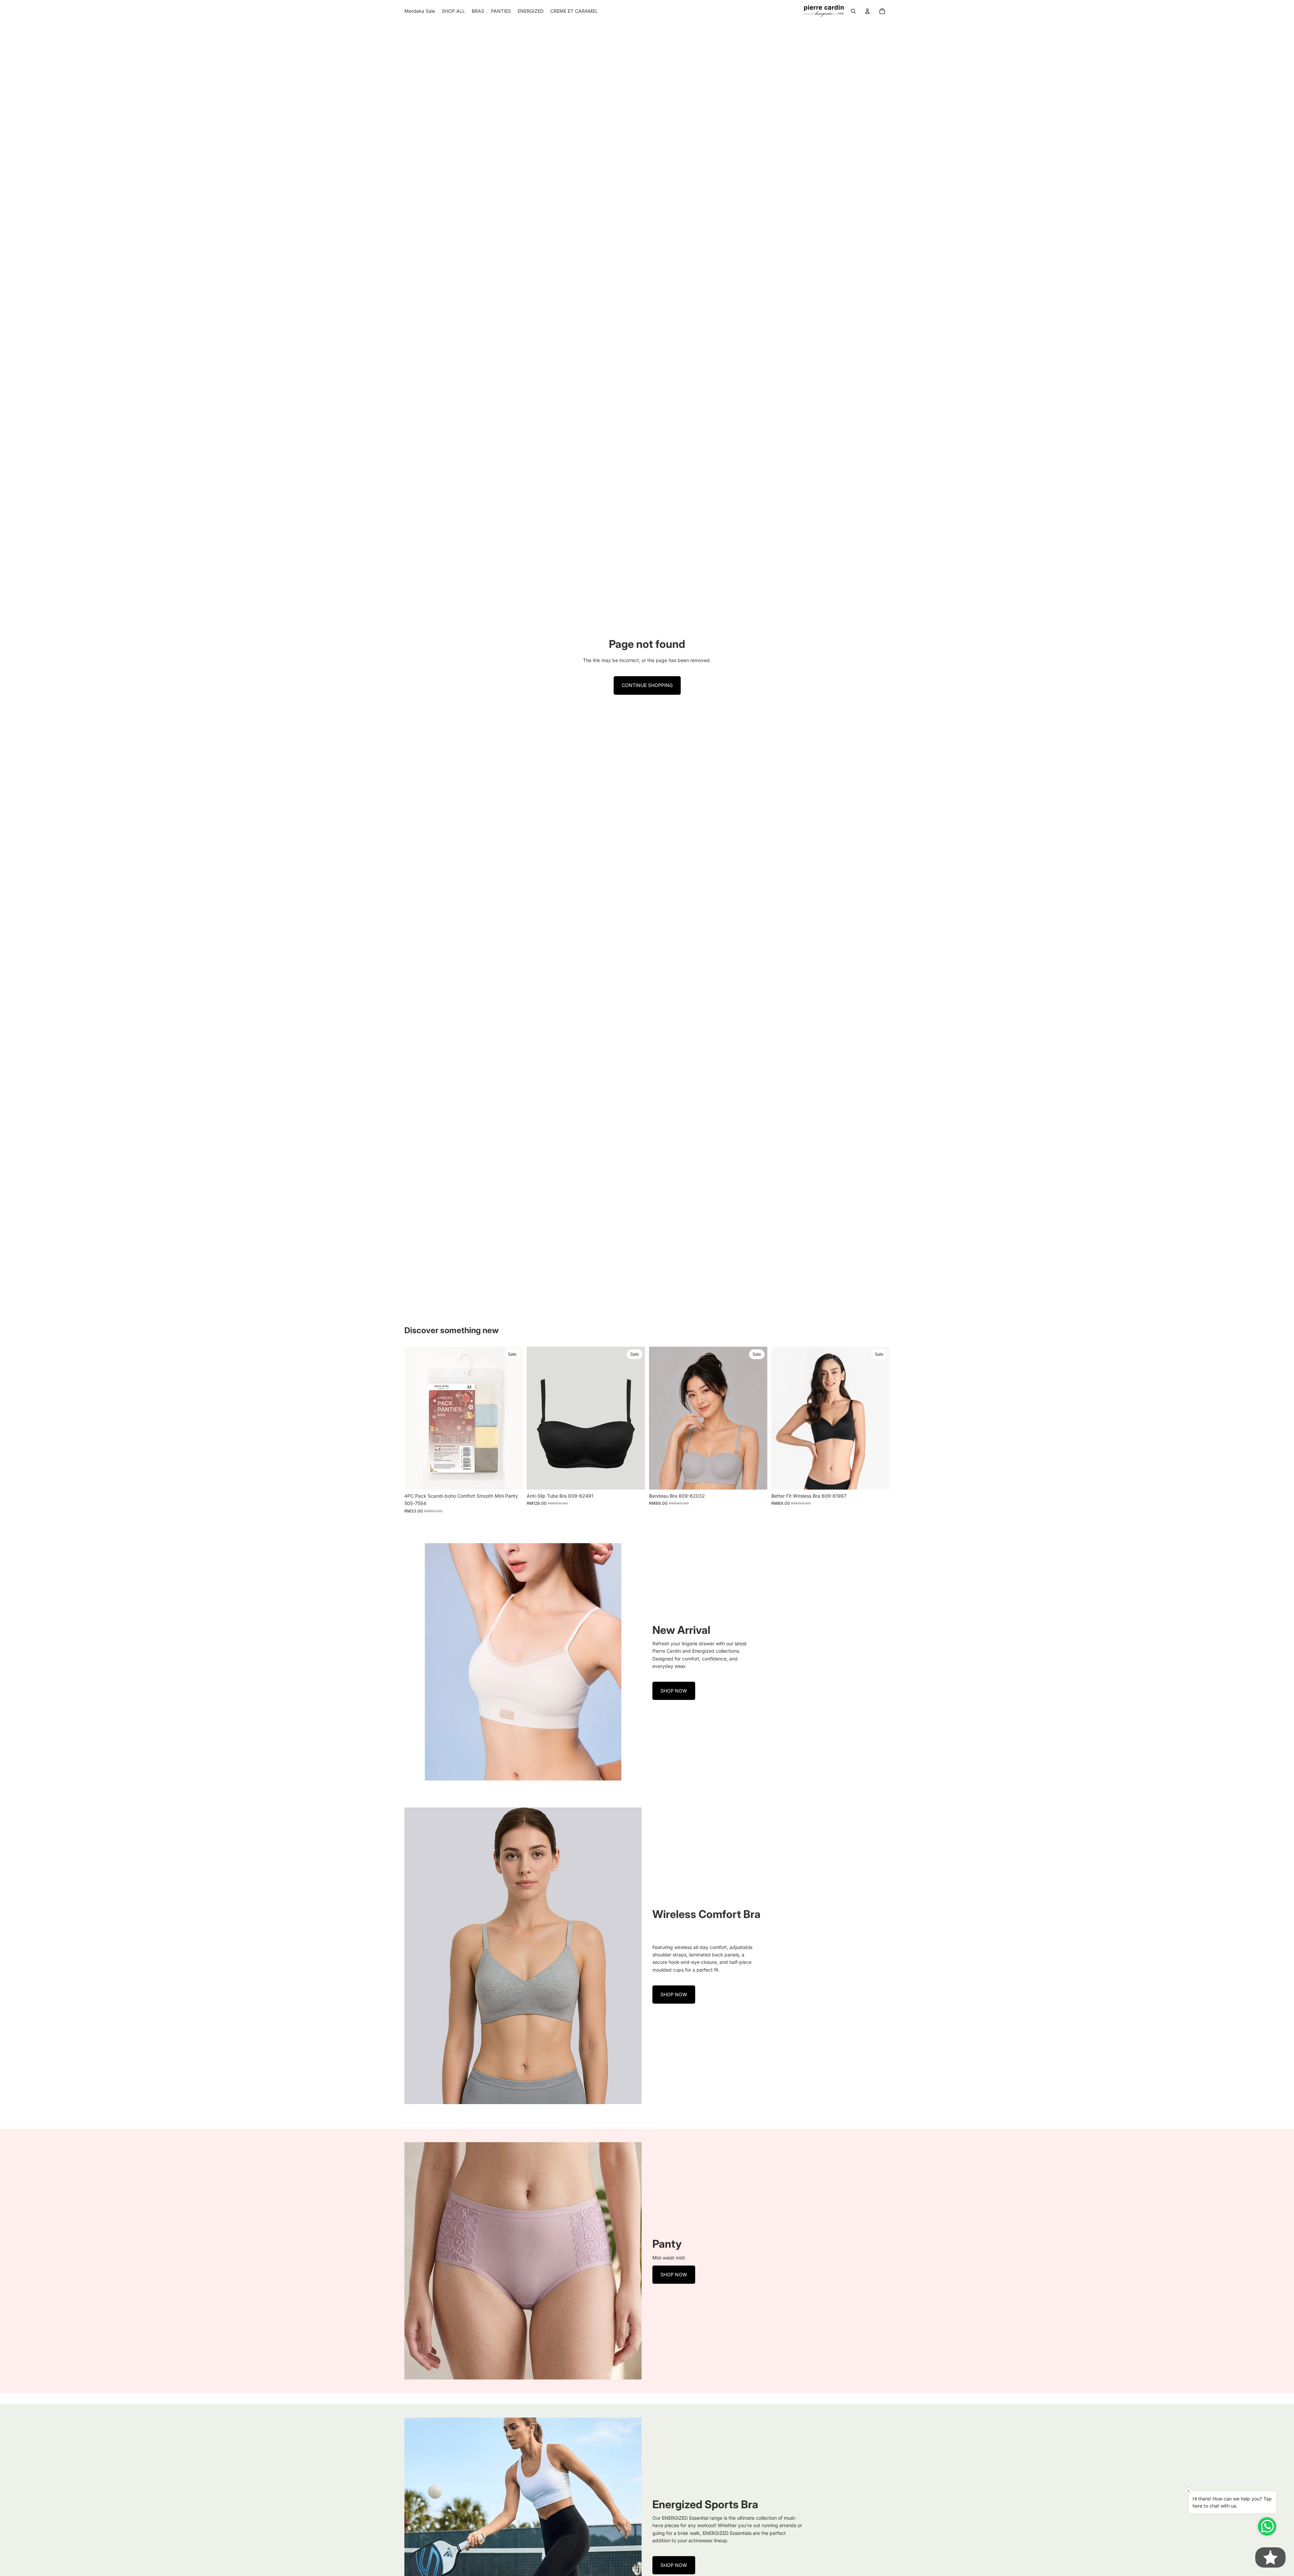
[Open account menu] (867, 11)
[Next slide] (513, 1418)
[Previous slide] (414, 1418)
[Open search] (853, 11)
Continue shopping (647, 685)
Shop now (674, 1691)
